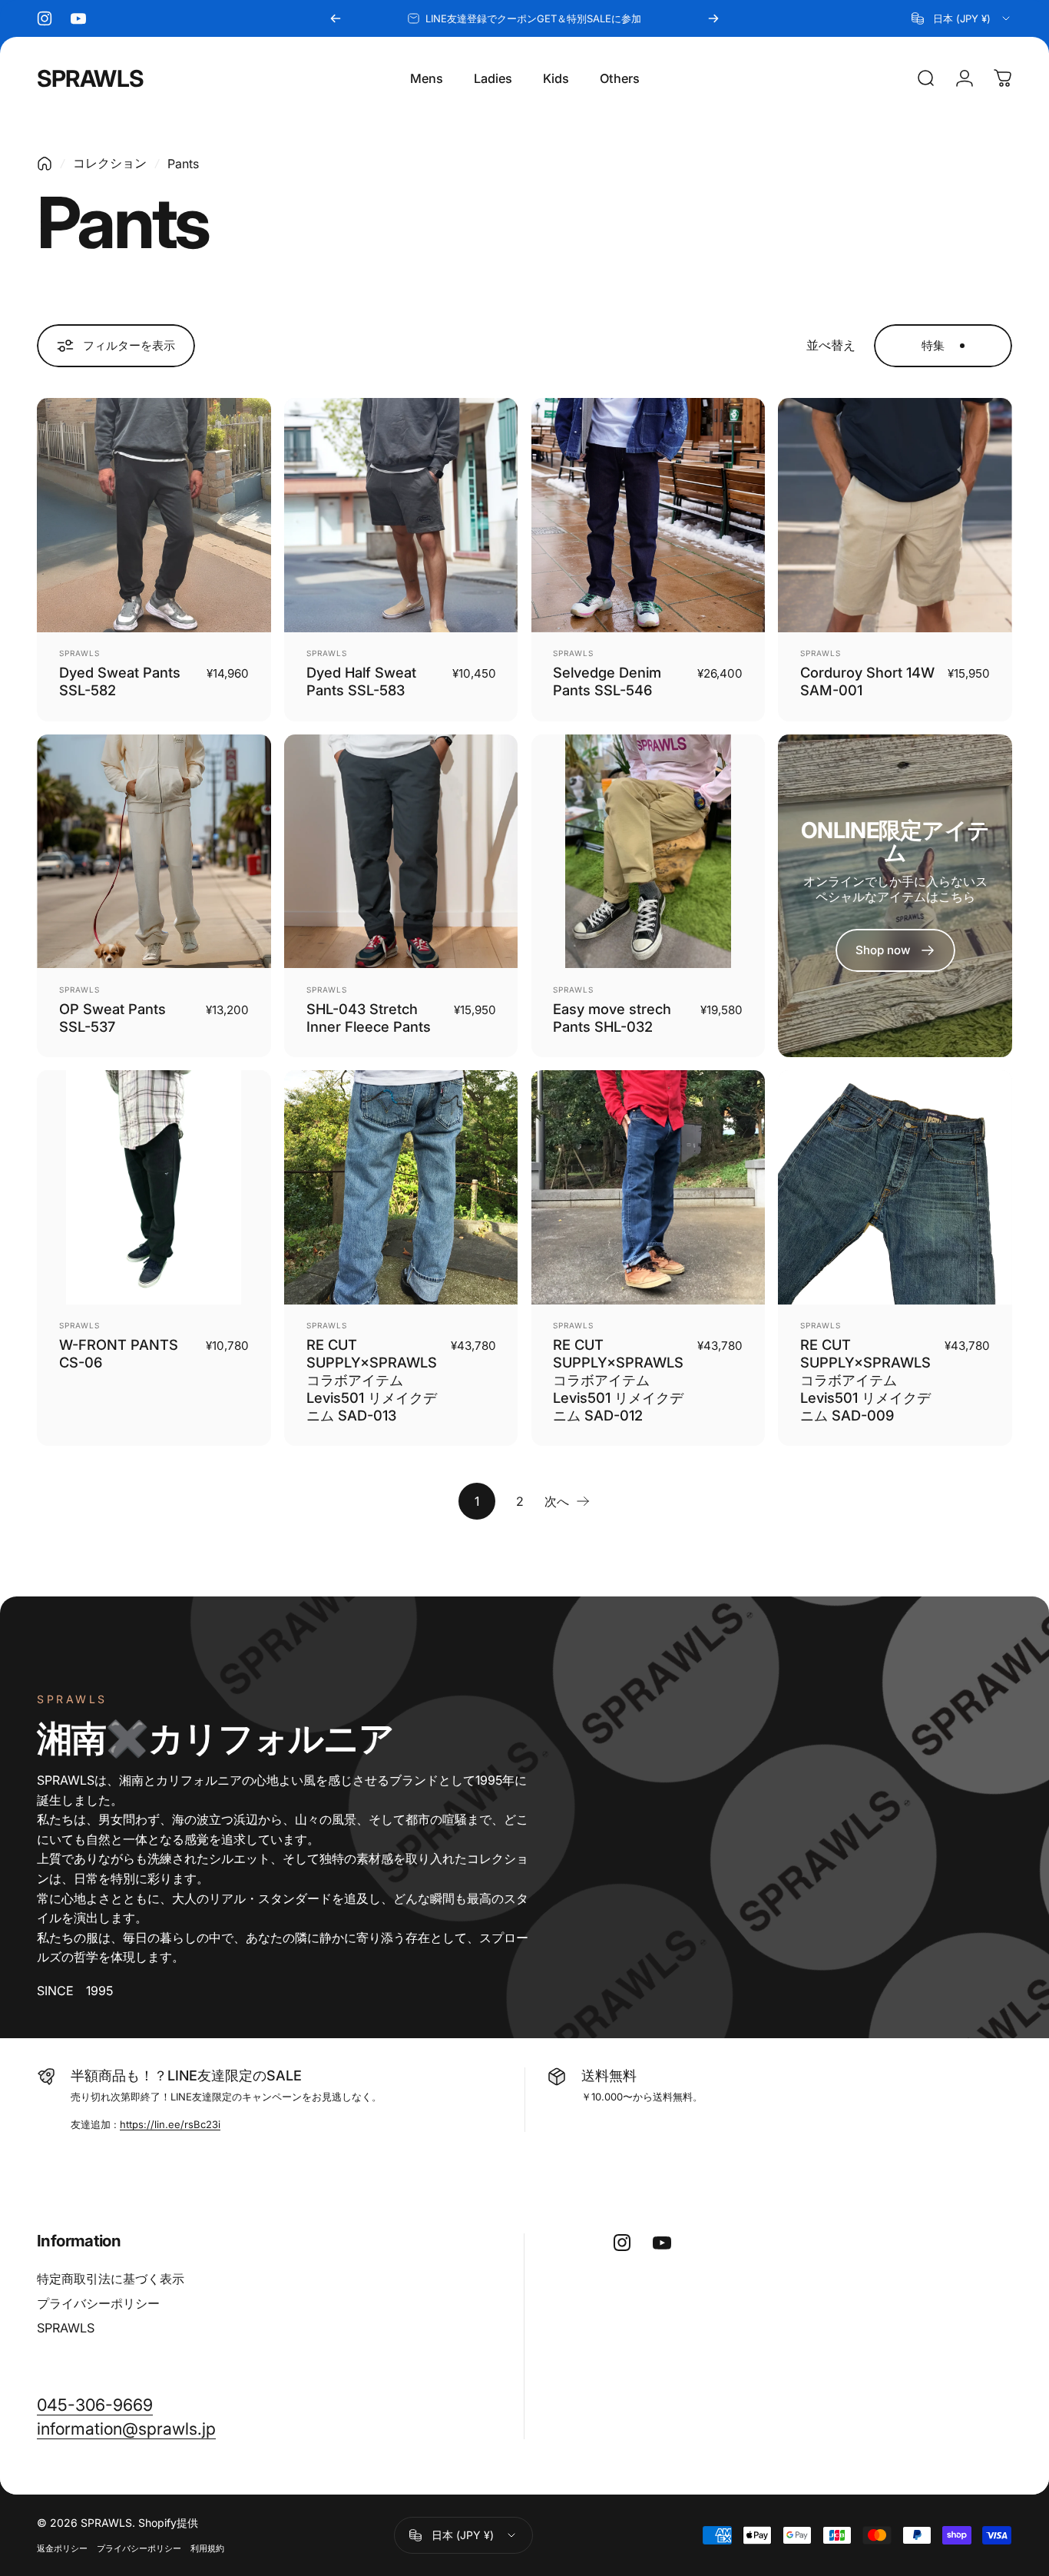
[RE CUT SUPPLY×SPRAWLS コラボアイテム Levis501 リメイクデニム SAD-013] (401, 1187)
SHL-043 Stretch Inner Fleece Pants (369, 1018)
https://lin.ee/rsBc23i (170, 2124)
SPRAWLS (90, 78)
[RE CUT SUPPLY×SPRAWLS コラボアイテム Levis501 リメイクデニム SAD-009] (895, 1187)
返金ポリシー (62, 2548)
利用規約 (207, 2548)
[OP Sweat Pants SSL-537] (154, 852)
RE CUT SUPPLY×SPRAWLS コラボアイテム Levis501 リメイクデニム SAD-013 (372, 1380)
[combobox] (962, 18)
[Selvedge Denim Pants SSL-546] (649, 515)
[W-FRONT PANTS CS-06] (154, 1187)
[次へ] (713, 18)
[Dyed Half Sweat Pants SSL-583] (401, 515)
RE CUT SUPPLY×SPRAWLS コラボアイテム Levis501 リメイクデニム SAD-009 (865, 1380)
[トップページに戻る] (45, 164)
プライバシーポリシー (98, 2303)
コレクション (110, 163)
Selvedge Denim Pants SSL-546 (607, 681)
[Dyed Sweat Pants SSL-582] (154, 515)
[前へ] (336, 18)
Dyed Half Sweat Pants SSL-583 (361, 681)
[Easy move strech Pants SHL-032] (649, 852)
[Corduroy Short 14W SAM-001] (895, 515)
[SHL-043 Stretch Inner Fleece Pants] (401, 852)
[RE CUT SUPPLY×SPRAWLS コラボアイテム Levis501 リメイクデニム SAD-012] (649, 1187)
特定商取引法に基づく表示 (111, 2279)
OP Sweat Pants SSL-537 (113, 1018)
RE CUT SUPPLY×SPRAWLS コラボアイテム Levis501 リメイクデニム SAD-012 (618, 1380)
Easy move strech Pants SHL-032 (612, 1018)
